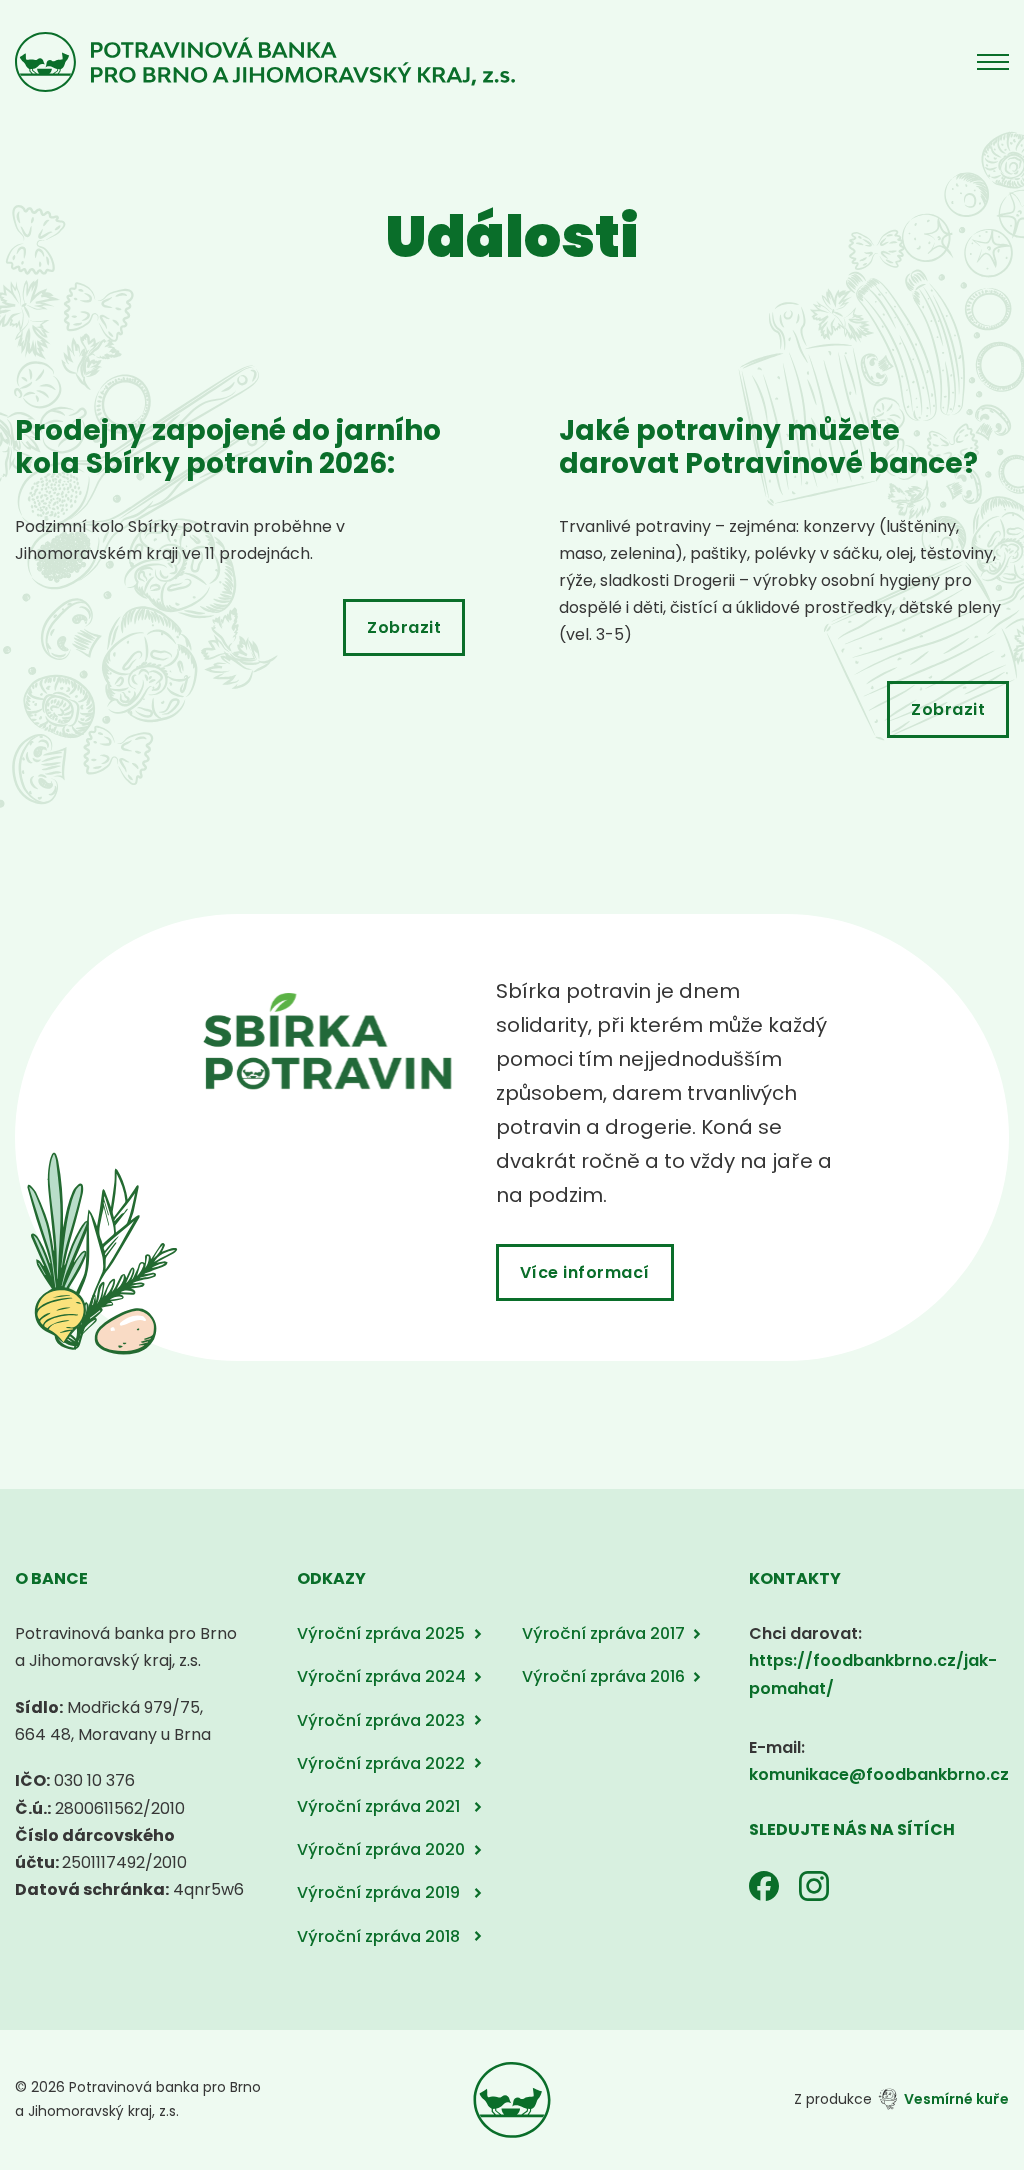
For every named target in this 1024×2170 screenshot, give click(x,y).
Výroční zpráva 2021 (378, 1806)
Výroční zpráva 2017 (603, 1633)
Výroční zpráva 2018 (378, 1936)
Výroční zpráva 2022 (381, 1763)
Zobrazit (404, 627)
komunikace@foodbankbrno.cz (879, 1774)
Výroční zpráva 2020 (381, 1849)
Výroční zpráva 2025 (381, 1633)
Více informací (585, 1272)
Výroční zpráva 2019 (378, 1892)
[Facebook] (764, 1886)
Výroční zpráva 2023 (381, 1720)
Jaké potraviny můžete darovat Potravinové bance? (768, 447)
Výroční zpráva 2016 (603, 1676)
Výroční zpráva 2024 (381, 1676)
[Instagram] (814, 1886)
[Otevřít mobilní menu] (993, 62)
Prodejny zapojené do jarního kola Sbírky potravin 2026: (228, 447)
